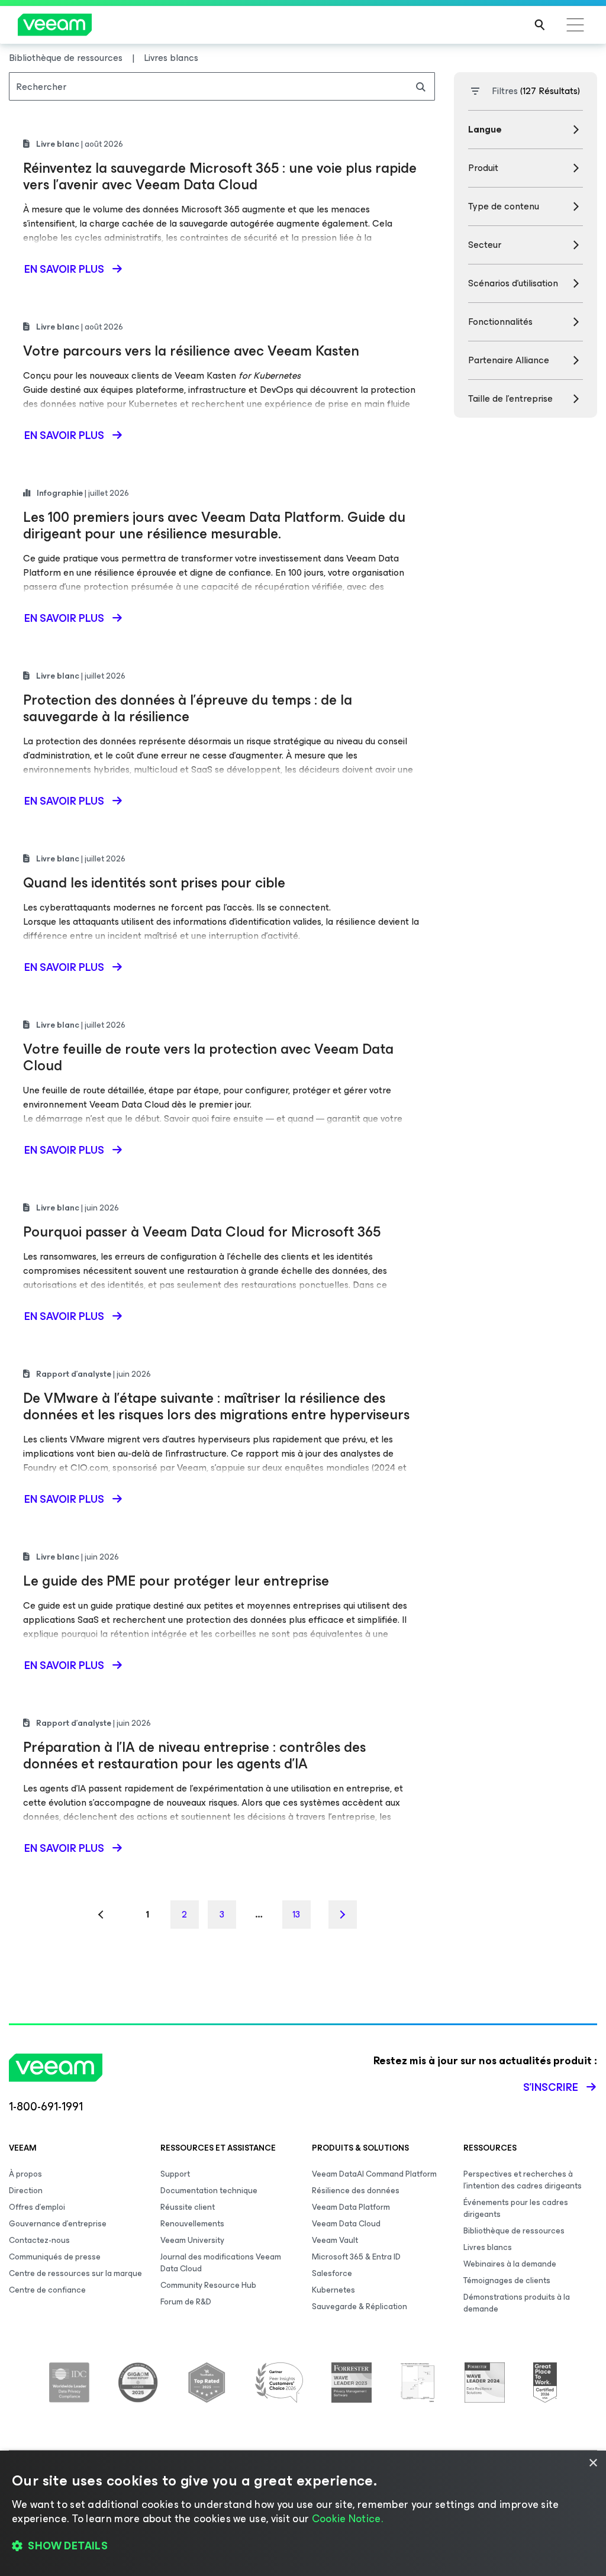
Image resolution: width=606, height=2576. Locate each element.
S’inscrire (551, 2087)
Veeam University (192, 2240)
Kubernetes (333, 2290)
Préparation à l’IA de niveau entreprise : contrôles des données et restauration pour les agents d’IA (194, 1755)
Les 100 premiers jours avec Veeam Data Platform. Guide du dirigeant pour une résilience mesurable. (214, 525)
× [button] (593, 2463)
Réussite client (188, 2207)
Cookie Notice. (347, 2519)
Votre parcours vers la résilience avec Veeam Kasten (191, 351)
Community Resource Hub (208, 2285)
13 (296, 1914)
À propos (25, 2174)
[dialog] (303, 2513)
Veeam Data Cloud (346, 2224)
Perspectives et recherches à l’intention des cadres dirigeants (523, 2180)
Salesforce (332, 2273)
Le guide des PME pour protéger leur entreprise (176, 1581)
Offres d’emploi (37, 2207)
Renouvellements (192, 2224)
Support (175, 2174)
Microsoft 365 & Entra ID (356, 2257)
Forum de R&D (186, 2302)
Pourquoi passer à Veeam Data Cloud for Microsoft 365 (202, 1232)
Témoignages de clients (507, 2280)
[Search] (540, 25)
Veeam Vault (335, 2240)
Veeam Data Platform (351, 2207)
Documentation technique (209, 2191)
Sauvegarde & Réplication (360, 2307)
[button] (303, 2546)
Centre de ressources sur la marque (75, 2273)
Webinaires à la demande (510, 2264)
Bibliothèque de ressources (514, 2231)
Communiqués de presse (55, 2257)
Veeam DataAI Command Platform (374, 2174)
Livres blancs (488, 2247)
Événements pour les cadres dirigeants (516, 2208)
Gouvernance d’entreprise (58, 2224)
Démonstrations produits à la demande (517, 2303)
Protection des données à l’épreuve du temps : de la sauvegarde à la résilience (188, 708)
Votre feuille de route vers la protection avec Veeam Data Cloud (208, 1057)
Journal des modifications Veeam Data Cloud (221, 2263)
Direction (26, 2191)
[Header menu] (575, 25)
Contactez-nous (39, 2240)
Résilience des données (356, 2191)
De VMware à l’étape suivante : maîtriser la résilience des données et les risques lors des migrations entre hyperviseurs (216, 1406)
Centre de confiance (47, 2290)
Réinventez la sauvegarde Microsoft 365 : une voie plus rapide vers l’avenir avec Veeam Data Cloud (220, 176)
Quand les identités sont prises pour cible (154, 883)
